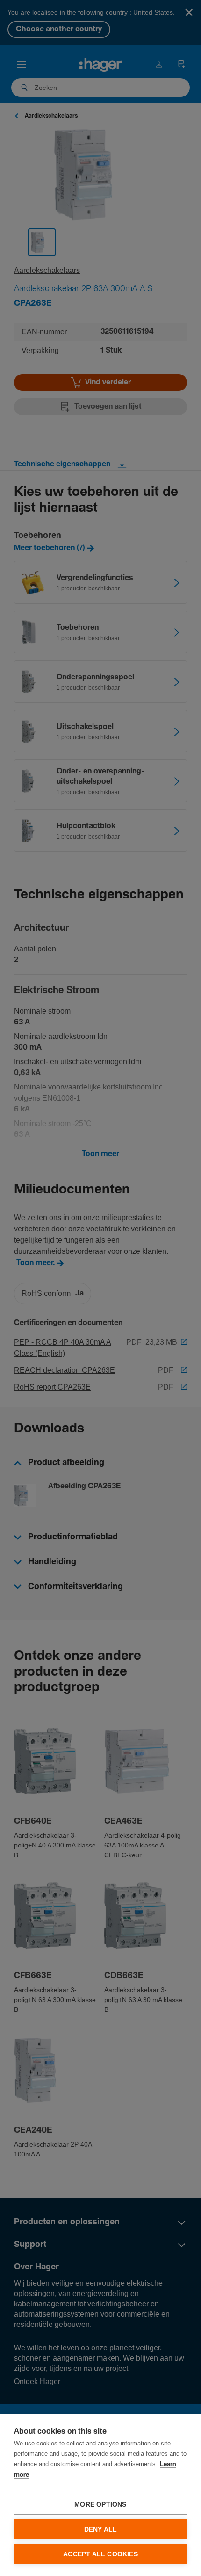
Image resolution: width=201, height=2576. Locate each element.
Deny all (101, 2529)
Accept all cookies (100, 2554)
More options (100, 2505)
